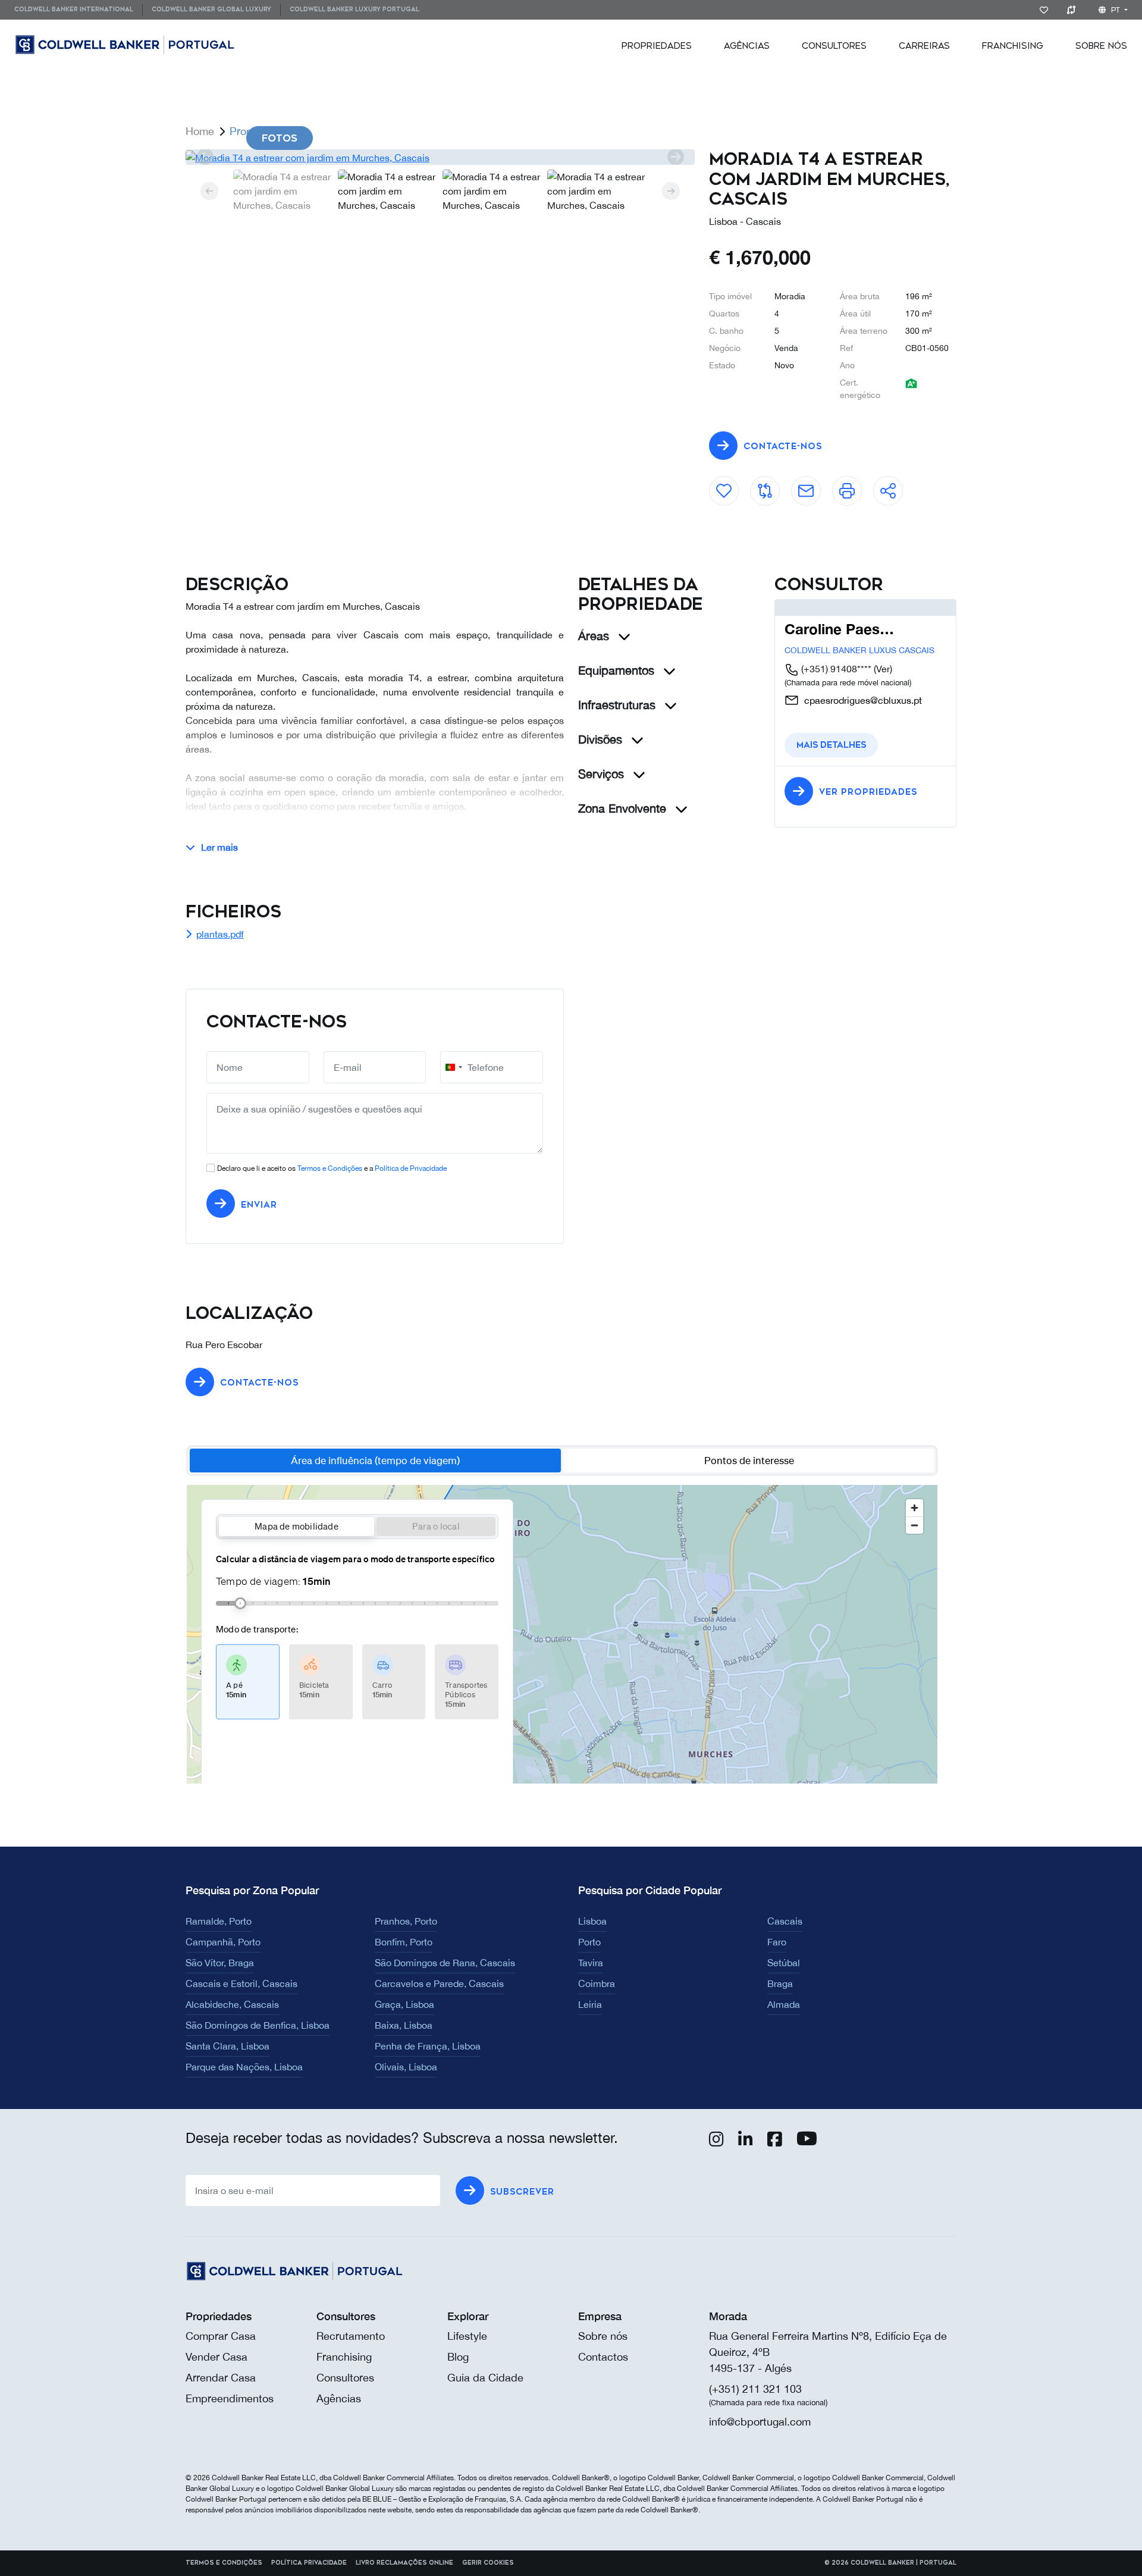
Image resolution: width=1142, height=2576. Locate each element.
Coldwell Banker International (74, 10)
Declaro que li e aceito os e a (332, 1168)
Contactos (603, 2357)
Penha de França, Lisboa (428, 2046)
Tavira (591, 1963)
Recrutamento (351, 2336)
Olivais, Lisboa (406, 2067)
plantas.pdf (220, 934)
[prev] (205, 157)
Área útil (855, 314)
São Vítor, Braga (220, 1963)
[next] (675, 157)
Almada (784, 2004)
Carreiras (924, 46)
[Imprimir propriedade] (847, 486)
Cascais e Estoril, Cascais (241, 1983)
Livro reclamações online (404, 2563)
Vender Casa (217, 2357)
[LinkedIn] (746, 2142)
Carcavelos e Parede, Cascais (439, 1983)
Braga (780, 1983)
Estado (722, 365)
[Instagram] (716, 2142)
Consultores (834, 46)
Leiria (590, 2004)
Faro (777, 1942)
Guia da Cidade (485, 2378)
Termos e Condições (330, 1168)
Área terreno (864, 331)
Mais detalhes (831, 745)
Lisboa (592, 1921)
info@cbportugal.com (760, 2422)
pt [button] (1116, 10)
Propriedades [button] (657, 46)
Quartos (724, 314)
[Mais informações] (806, 486)
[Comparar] (1073, 10)
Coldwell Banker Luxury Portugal (354, 10)
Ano (847, 365)
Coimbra (597, 1983)
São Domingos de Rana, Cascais (445, 1963)
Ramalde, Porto (219, 1921)
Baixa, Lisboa (404, 2025)
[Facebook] (775, 2142)
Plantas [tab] (461, 138)
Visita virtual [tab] (574, 138)
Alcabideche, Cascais (232, 2004)
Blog (458, 2357)
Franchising (1013, 46)
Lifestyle (467, 2336)
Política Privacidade (309, 2563)
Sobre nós (603, 2336)
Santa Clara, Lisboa (228, 2046)
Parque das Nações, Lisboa (244, 2067)
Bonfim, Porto (404, 1942)
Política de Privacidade (411, 1168)
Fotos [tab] (280, 138)
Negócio (725, 348)
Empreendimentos (230, 2398)
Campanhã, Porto (223, 1942)
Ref (846, 348)
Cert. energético (860, 389)
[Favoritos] (1046, 10)
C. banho (726, 331)
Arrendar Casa (221, 2378)
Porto (589, 1942)
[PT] (202, 45)
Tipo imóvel (730, 296)
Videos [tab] (368, 138)
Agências (747, 46)
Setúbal (784, 1963)
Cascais (785, 1921)
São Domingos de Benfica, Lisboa (258, 2025)
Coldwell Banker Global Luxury (211, 10)
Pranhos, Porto (406, 1921)
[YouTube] (807, 2142)
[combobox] (453, 1067)
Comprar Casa (221, 2336)
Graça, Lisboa (404, 2004)
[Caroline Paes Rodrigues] (833, 607)
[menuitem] (78, 10)
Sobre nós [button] (1101, 46)
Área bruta (860, 296)
